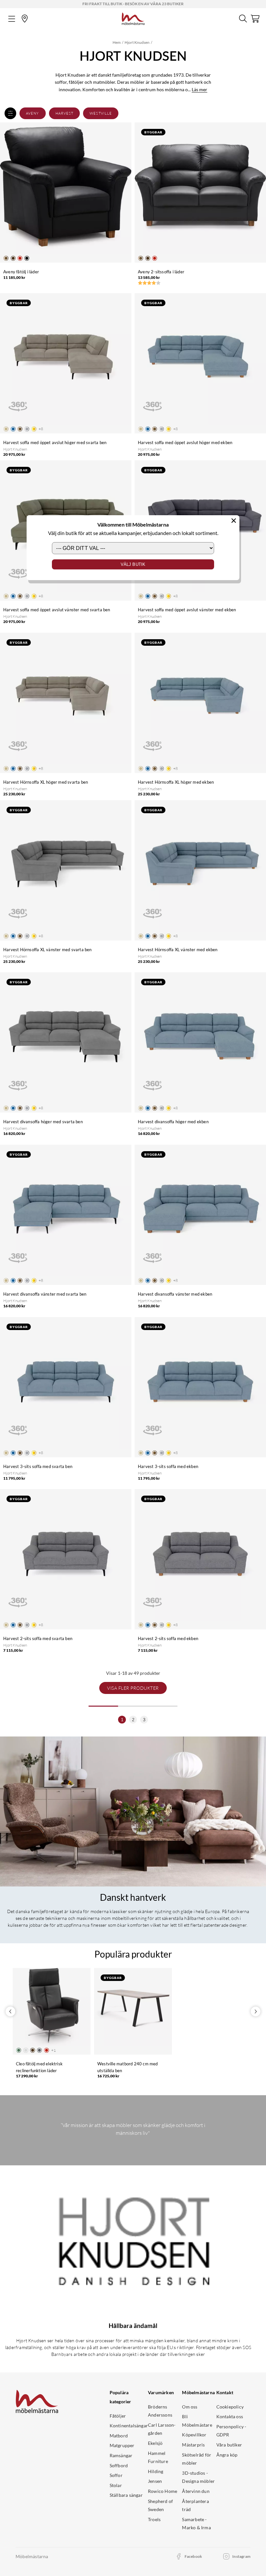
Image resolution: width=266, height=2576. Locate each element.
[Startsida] (133, 18)
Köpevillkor (194, 2435)
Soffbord (119, 2465)
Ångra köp (227, 2455)
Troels (154, 2519)
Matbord (119, 2436)
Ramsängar (121, 2455)
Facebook (193, 2556)
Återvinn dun (196, 2491)
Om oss (190, 2407)
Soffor (116, 2475)
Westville (101, 113)
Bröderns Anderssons (160, 2411)
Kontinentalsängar (129, 2426)
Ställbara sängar (126, 2495)
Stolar (116, 2485)
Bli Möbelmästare (197, 2421)
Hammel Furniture (158, 2457)
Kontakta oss (230, 2416)
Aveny (33, 113)
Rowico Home (163, 2491)
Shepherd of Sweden (160, 2505)
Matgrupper (122, 2445)
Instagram (241, 2556)
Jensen (155, 2481)
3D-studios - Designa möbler (198, 2477)
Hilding (156, 2471)
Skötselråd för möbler (197, 2459)
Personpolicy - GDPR (231, 2431)
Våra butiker (229, 2445)
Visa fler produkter (133, 1688)
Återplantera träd (195, 2505)
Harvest (65, 113)
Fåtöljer (118, 2416)
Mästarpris (193, 2445)
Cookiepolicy (230, 2407)
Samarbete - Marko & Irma (196, 2524)
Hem (117, 42)
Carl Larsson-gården (162, 2429)
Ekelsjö (155, 2443)
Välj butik (133, 564)
